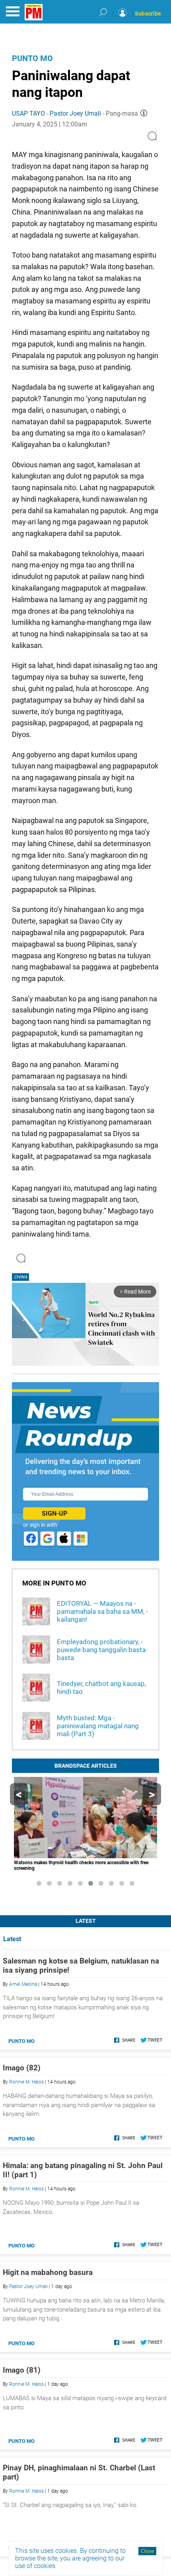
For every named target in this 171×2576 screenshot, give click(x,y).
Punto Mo (32, 58)
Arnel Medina (23, 1984)
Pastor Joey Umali (75, 113)
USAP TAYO (28, 113)
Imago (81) (22, 2370)
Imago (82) (22, 2068)
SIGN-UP (54, 1513)
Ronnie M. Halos (26, 2082)
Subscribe (148, 14)
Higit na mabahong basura (48, 2272)
